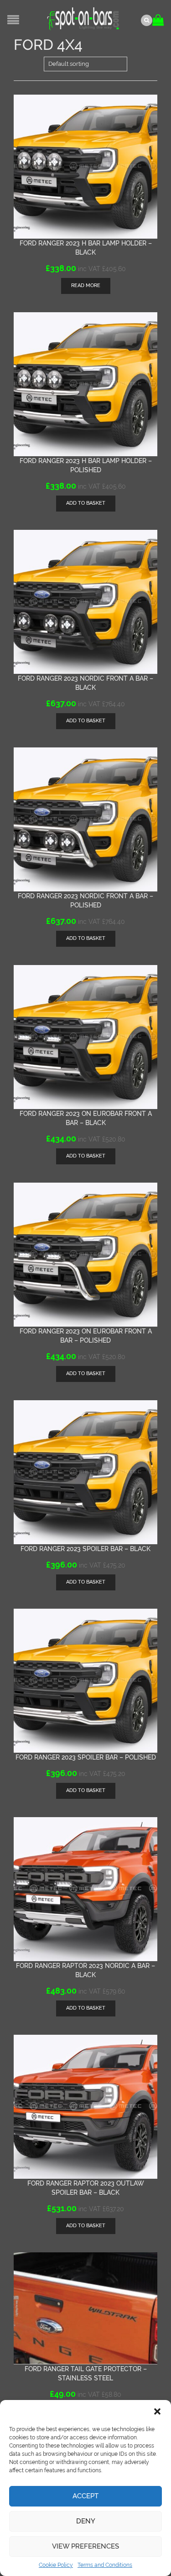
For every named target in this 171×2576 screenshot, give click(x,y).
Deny (86, 2521)
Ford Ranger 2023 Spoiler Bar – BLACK (85, 1549)
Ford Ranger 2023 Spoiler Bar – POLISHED (86, 1757)
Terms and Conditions (105, 2565)
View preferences (85, 2546)
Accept (85, 2496)
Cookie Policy (56, 2565)
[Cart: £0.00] (159, 17)
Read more (86, 285)
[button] (157, 2411)
